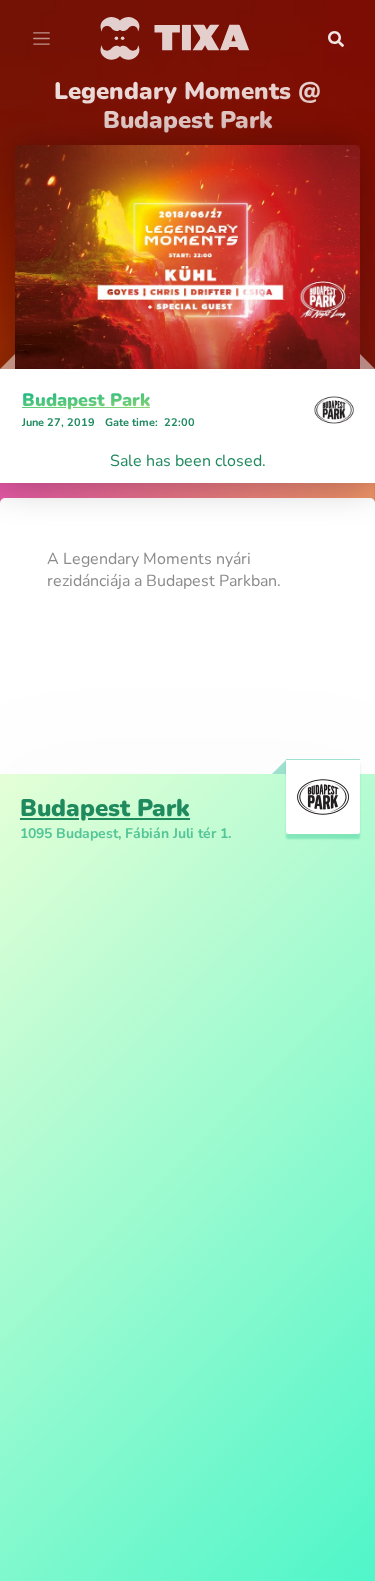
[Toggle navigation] (41, 39)
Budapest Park (86, 400)
